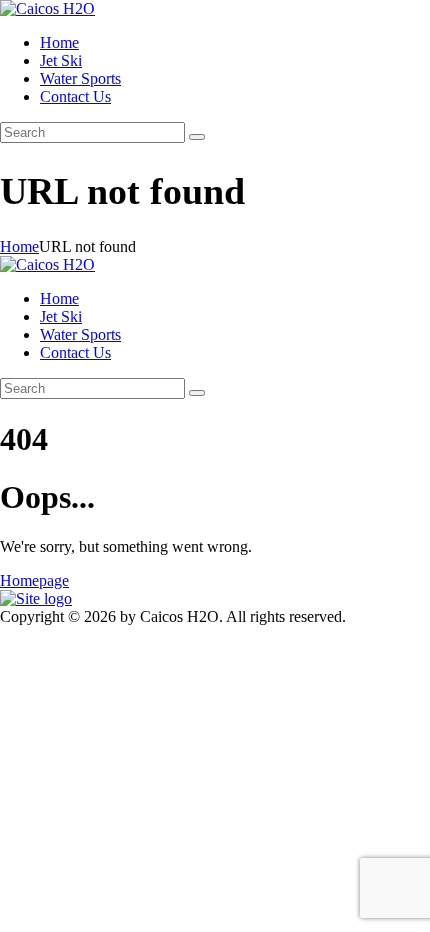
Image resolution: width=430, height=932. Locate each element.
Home (19, 246)
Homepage (34, 580)
